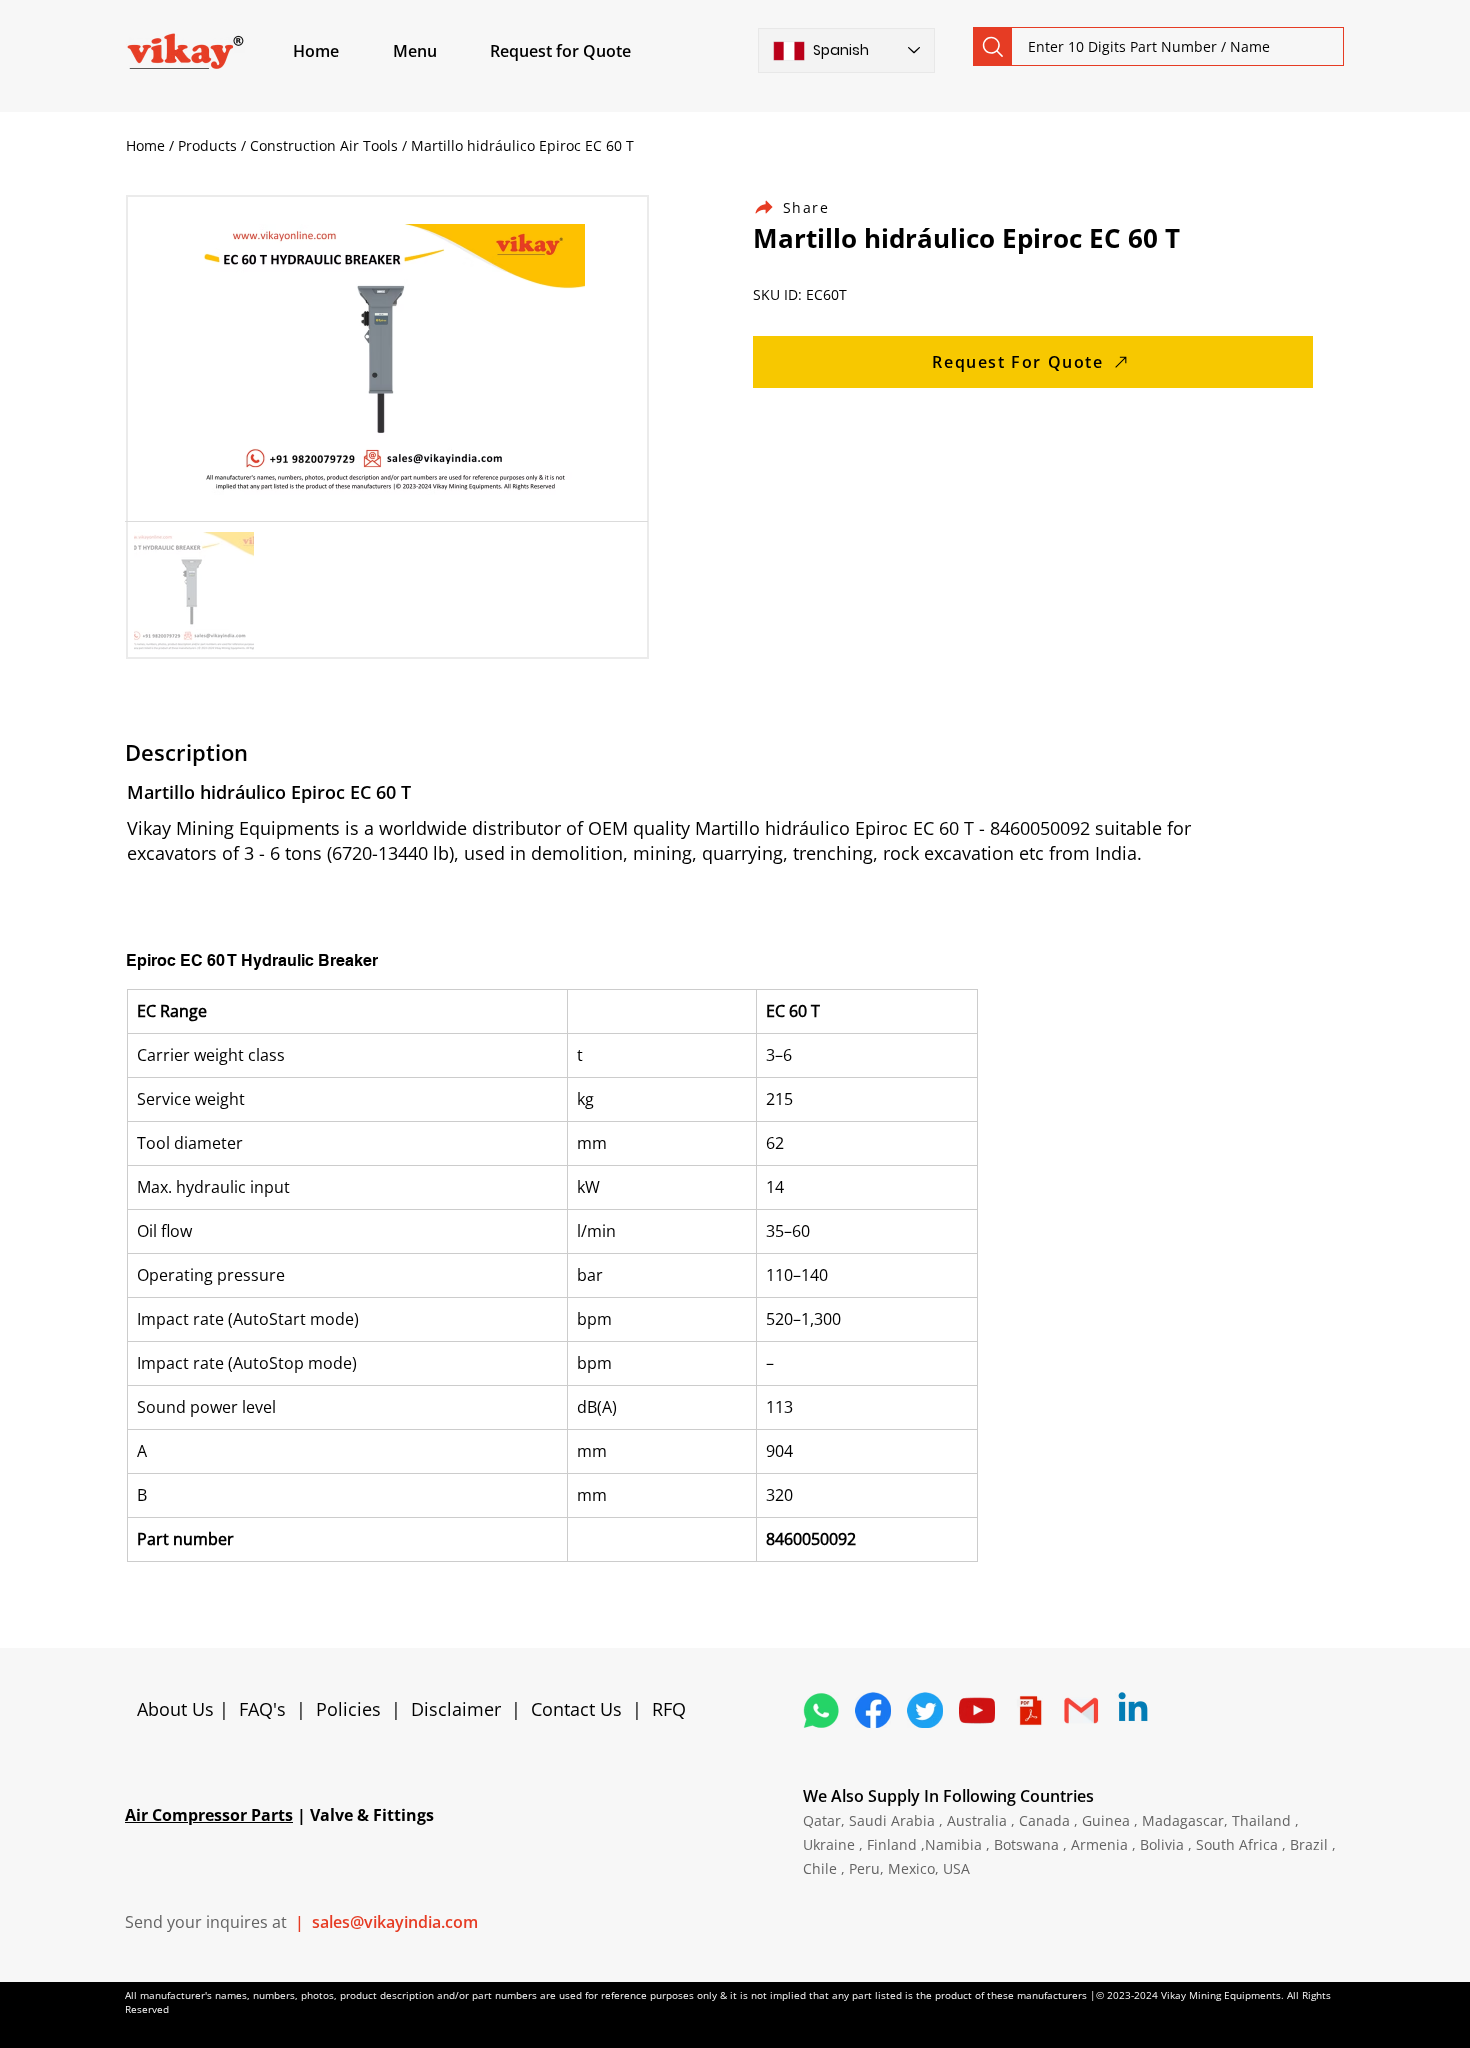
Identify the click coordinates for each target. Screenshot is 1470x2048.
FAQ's (262, 1709)
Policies (348, 1709)
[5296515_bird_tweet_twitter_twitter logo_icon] (925, 1710)
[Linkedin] (1133, 1710)
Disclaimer (461, 1709)
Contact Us (576, 1709)
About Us (178, 1709)
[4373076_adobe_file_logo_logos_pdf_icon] (1029, 1710)
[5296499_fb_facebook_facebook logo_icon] (873, 1710)
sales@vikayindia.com (395, 1922)
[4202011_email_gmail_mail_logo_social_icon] (1081, 1710)
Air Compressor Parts (209, 1815)
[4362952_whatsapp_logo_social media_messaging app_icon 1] (821, 1710)
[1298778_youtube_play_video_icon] (977, 1710)
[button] (438, 51)
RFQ (669, 1709)
